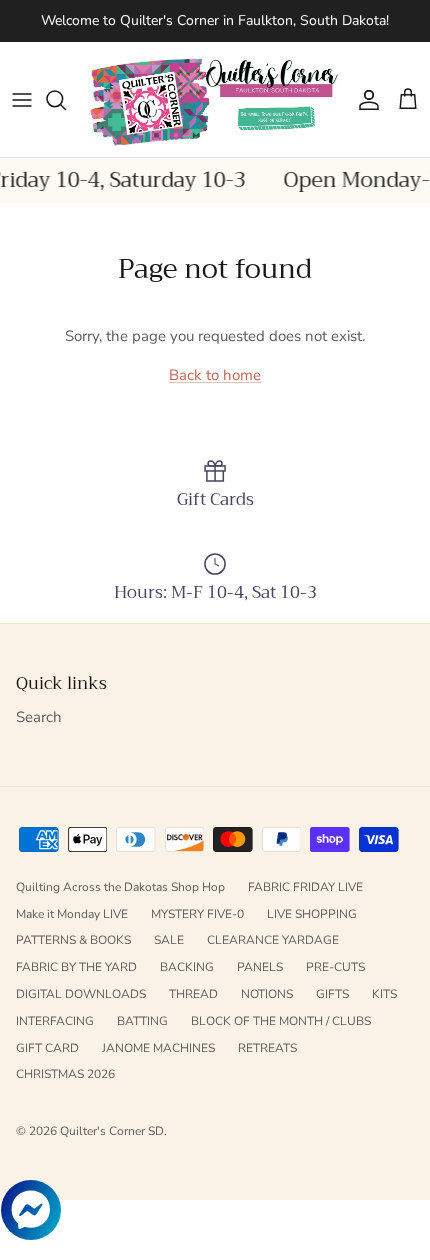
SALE (169, 940)
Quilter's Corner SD (112, 1131)
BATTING (142, 1021)
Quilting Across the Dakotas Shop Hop (120, 887)
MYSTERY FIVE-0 (197, 914)
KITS (384, 994)
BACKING (187, 967)
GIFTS (332, 994)
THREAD (193, 994)
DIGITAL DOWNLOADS (81, 994)
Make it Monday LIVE (72, 914)
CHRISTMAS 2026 (65, 1074)
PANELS (260, 967)
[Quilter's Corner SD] (215, 99)
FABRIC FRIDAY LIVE (305, 887)
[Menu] (22, 100)
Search (39, 717)
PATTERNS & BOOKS (73, 940)
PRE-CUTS (335, 967)
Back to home (215, 375)
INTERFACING (55, 1021)
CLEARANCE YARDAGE (273, 940)
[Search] (66, 100)
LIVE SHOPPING (312, 914)
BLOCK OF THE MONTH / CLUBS (281, 1021)
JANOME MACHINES (158, 1048)
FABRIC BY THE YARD (76, 967)
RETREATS (267, 1048)
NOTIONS (267, 994)
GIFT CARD (47, 1048)
